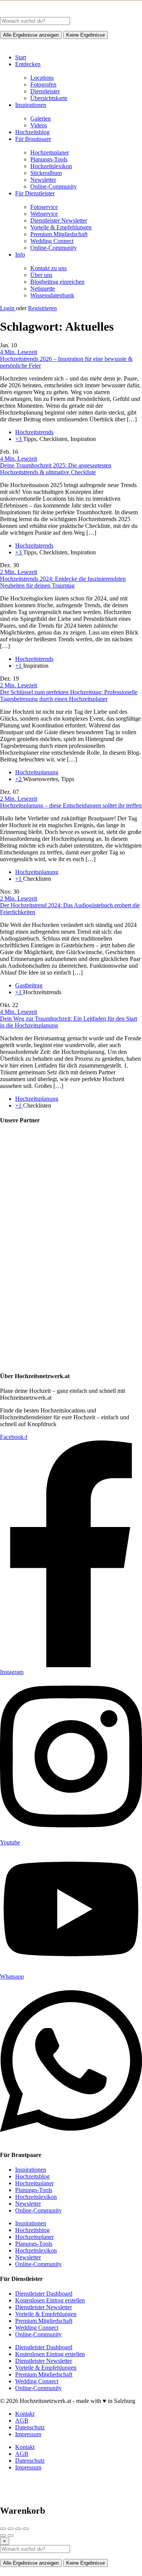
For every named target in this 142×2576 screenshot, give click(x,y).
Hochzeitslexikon (51, 166)
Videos (39, 125)
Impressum (28, 2434)
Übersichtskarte (49, 98)
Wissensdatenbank (52, 295)
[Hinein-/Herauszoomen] (26, 2529)
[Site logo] (57, 13)
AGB (22, 2421)
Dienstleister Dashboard (44, 2294)
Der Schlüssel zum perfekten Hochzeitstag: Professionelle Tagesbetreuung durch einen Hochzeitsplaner (69, 695)
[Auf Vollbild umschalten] (18, 2529)
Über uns (41, 275)
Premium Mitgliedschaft (59, 234)
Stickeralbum (46, 173)
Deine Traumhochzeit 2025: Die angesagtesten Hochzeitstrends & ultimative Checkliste (56, 469)
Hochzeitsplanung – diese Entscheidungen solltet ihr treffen (71, 805)
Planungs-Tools (49, 159)
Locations (42, 78)
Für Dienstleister (35, 193)
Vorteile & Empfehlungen (61, 227)
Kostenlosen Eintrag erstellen (50, 2300)
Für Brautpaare (33, 139)
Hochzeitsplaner (50, 152)
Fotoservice (44, 207)
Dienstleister (45, 91)
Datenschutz (30, 2427)
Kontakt (25, 2414)
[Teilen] (11, 2529)
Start (21, 57)
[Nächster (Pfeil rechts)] (11, 2536)
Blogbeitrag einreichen (57, 282)
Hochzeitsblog (32, 132)
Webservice (44, 214)
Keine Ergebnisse (86, 35)
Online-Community (54, 186)
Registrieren (42, 308)
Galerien (41, 118)
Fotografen (43, 84)
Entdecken (28, 64)
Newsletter (43, 180)
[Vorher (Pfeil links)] (3, 2536)
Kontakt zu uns (48, 268)
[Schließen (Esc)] (3, 2529)
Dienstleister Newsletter (59, 220)
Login (8, 308)
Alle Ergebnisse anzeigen (31, 35)
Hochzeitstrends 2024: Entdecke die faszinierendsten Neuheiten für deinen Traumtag (63, 582)
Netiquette (43, 289)
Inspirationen (31, 105)
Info (20, 255)
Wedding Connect (52, 241)
